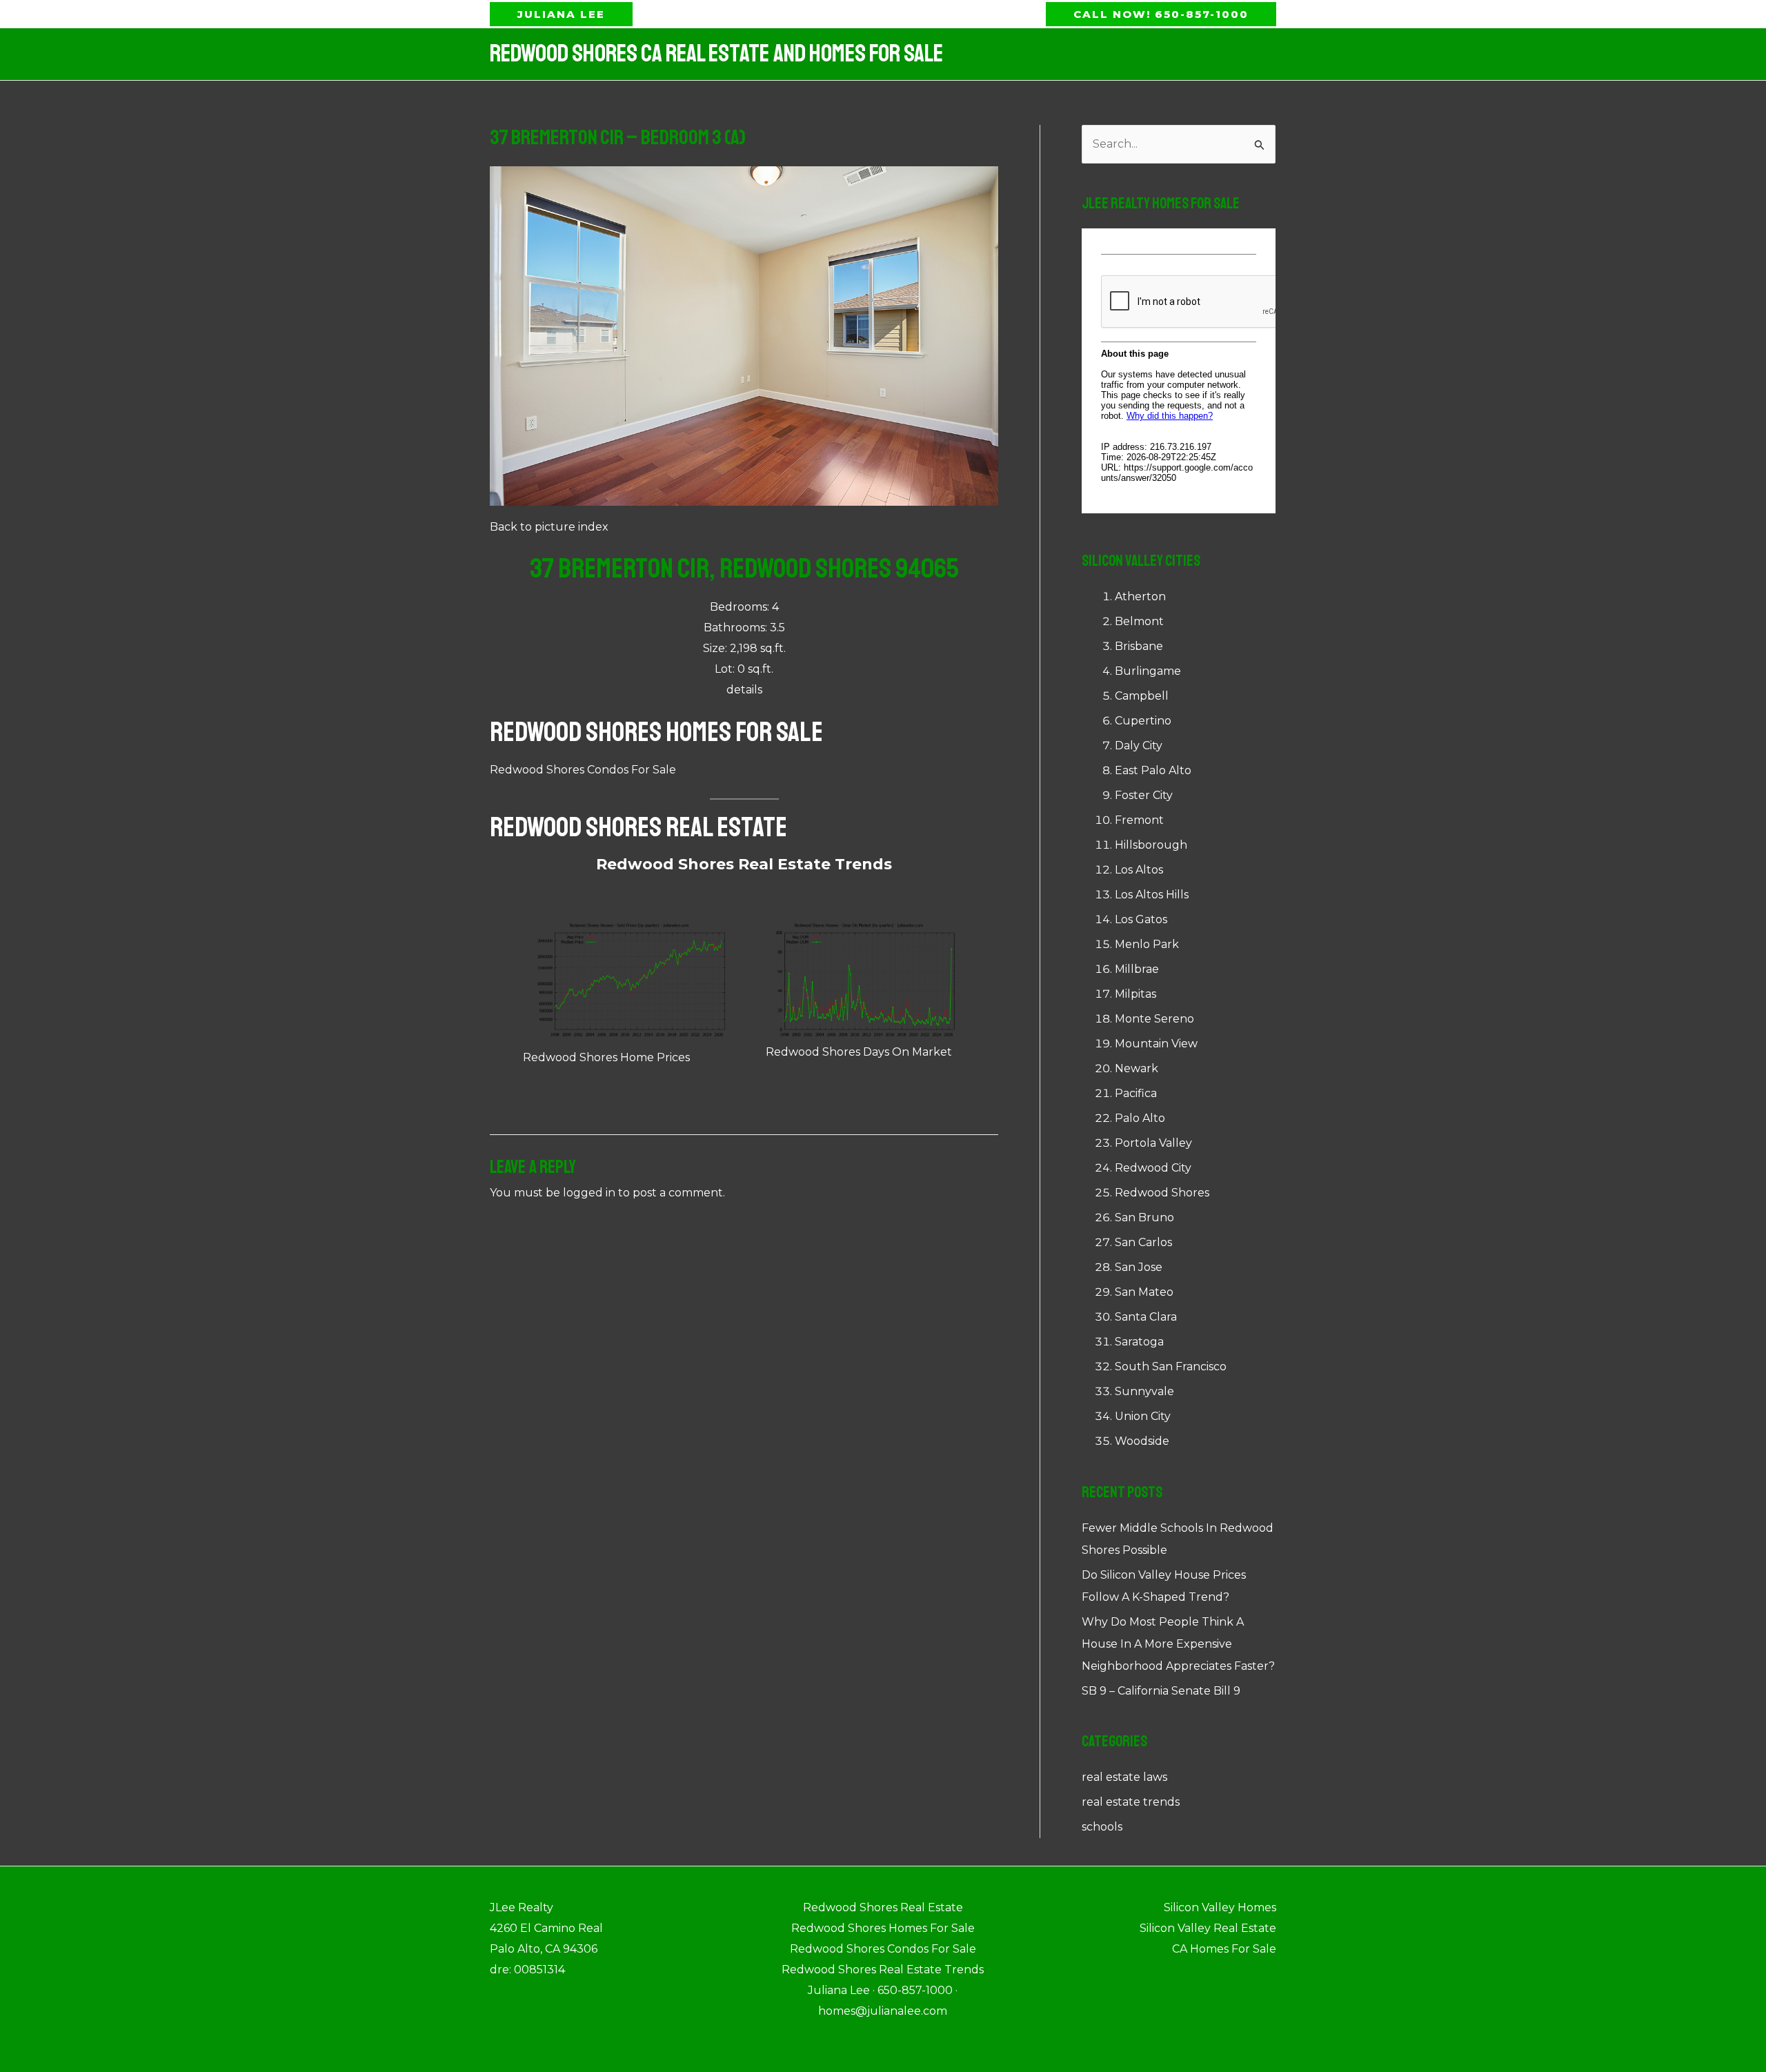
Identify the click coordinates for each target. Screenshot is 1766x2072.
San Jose (1139, 1267)
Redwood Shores (1162, 1193)
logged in (589, 1193)
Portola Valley (1153, 1143)
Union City (1143, 1416)
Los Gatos (1141, 919)
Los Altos (1139, 870)
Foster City (1144, 795)
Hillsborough (1151, 845)
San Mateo (1144, 1292)
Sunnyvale (1144, 1391)
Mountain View (1156, 1044)
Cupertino (1143, 721)
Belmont (1139, 621)
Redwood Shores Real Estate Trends (744, 864)
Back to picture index (549, 527)
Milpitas (1135, 994)
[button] (561, 14)
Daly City (1139, 746)
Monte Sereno (1154, 1019)
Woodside (1142, 1441)
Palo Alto (1140, 1118)
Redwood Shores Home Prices (606, 1057)
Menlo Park (1147, 944)
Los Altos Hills (1152, 895)
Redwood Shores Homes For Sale (656, 732)
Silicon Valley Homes (1220, 1907)
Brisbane (1139, 646)
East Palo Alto (1153, 770)
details (744, 690)
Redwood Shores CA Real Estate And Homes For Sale (716, 54)
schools (1102, 1827)
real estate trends (1131, 1802)
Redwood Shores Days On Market (859, 1052)
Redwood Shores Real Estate (638, 827)
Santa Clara (1146, 1317)
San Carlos (1143, 1242)
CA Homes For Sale (1224, 1949)
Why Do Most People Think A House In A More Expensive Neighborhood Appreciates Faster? (1178, 1644)
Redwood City (1153, 1168)
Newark (1137, 1068)
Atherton (1140, 596)
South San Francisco (1171, 1366)
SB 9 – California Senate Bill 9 (1161, 1691)
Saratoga (1139, 1342)
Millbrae (1137, 969)
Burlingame (1148, 671)
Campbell (1142, 696)
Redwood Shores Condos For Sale (583, 770)
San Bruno (1144, 1217)
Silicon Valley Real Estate (1208, 1928)
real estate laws (1124, 1777)
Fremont (1139, 820)
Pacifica (1136, 1093)
